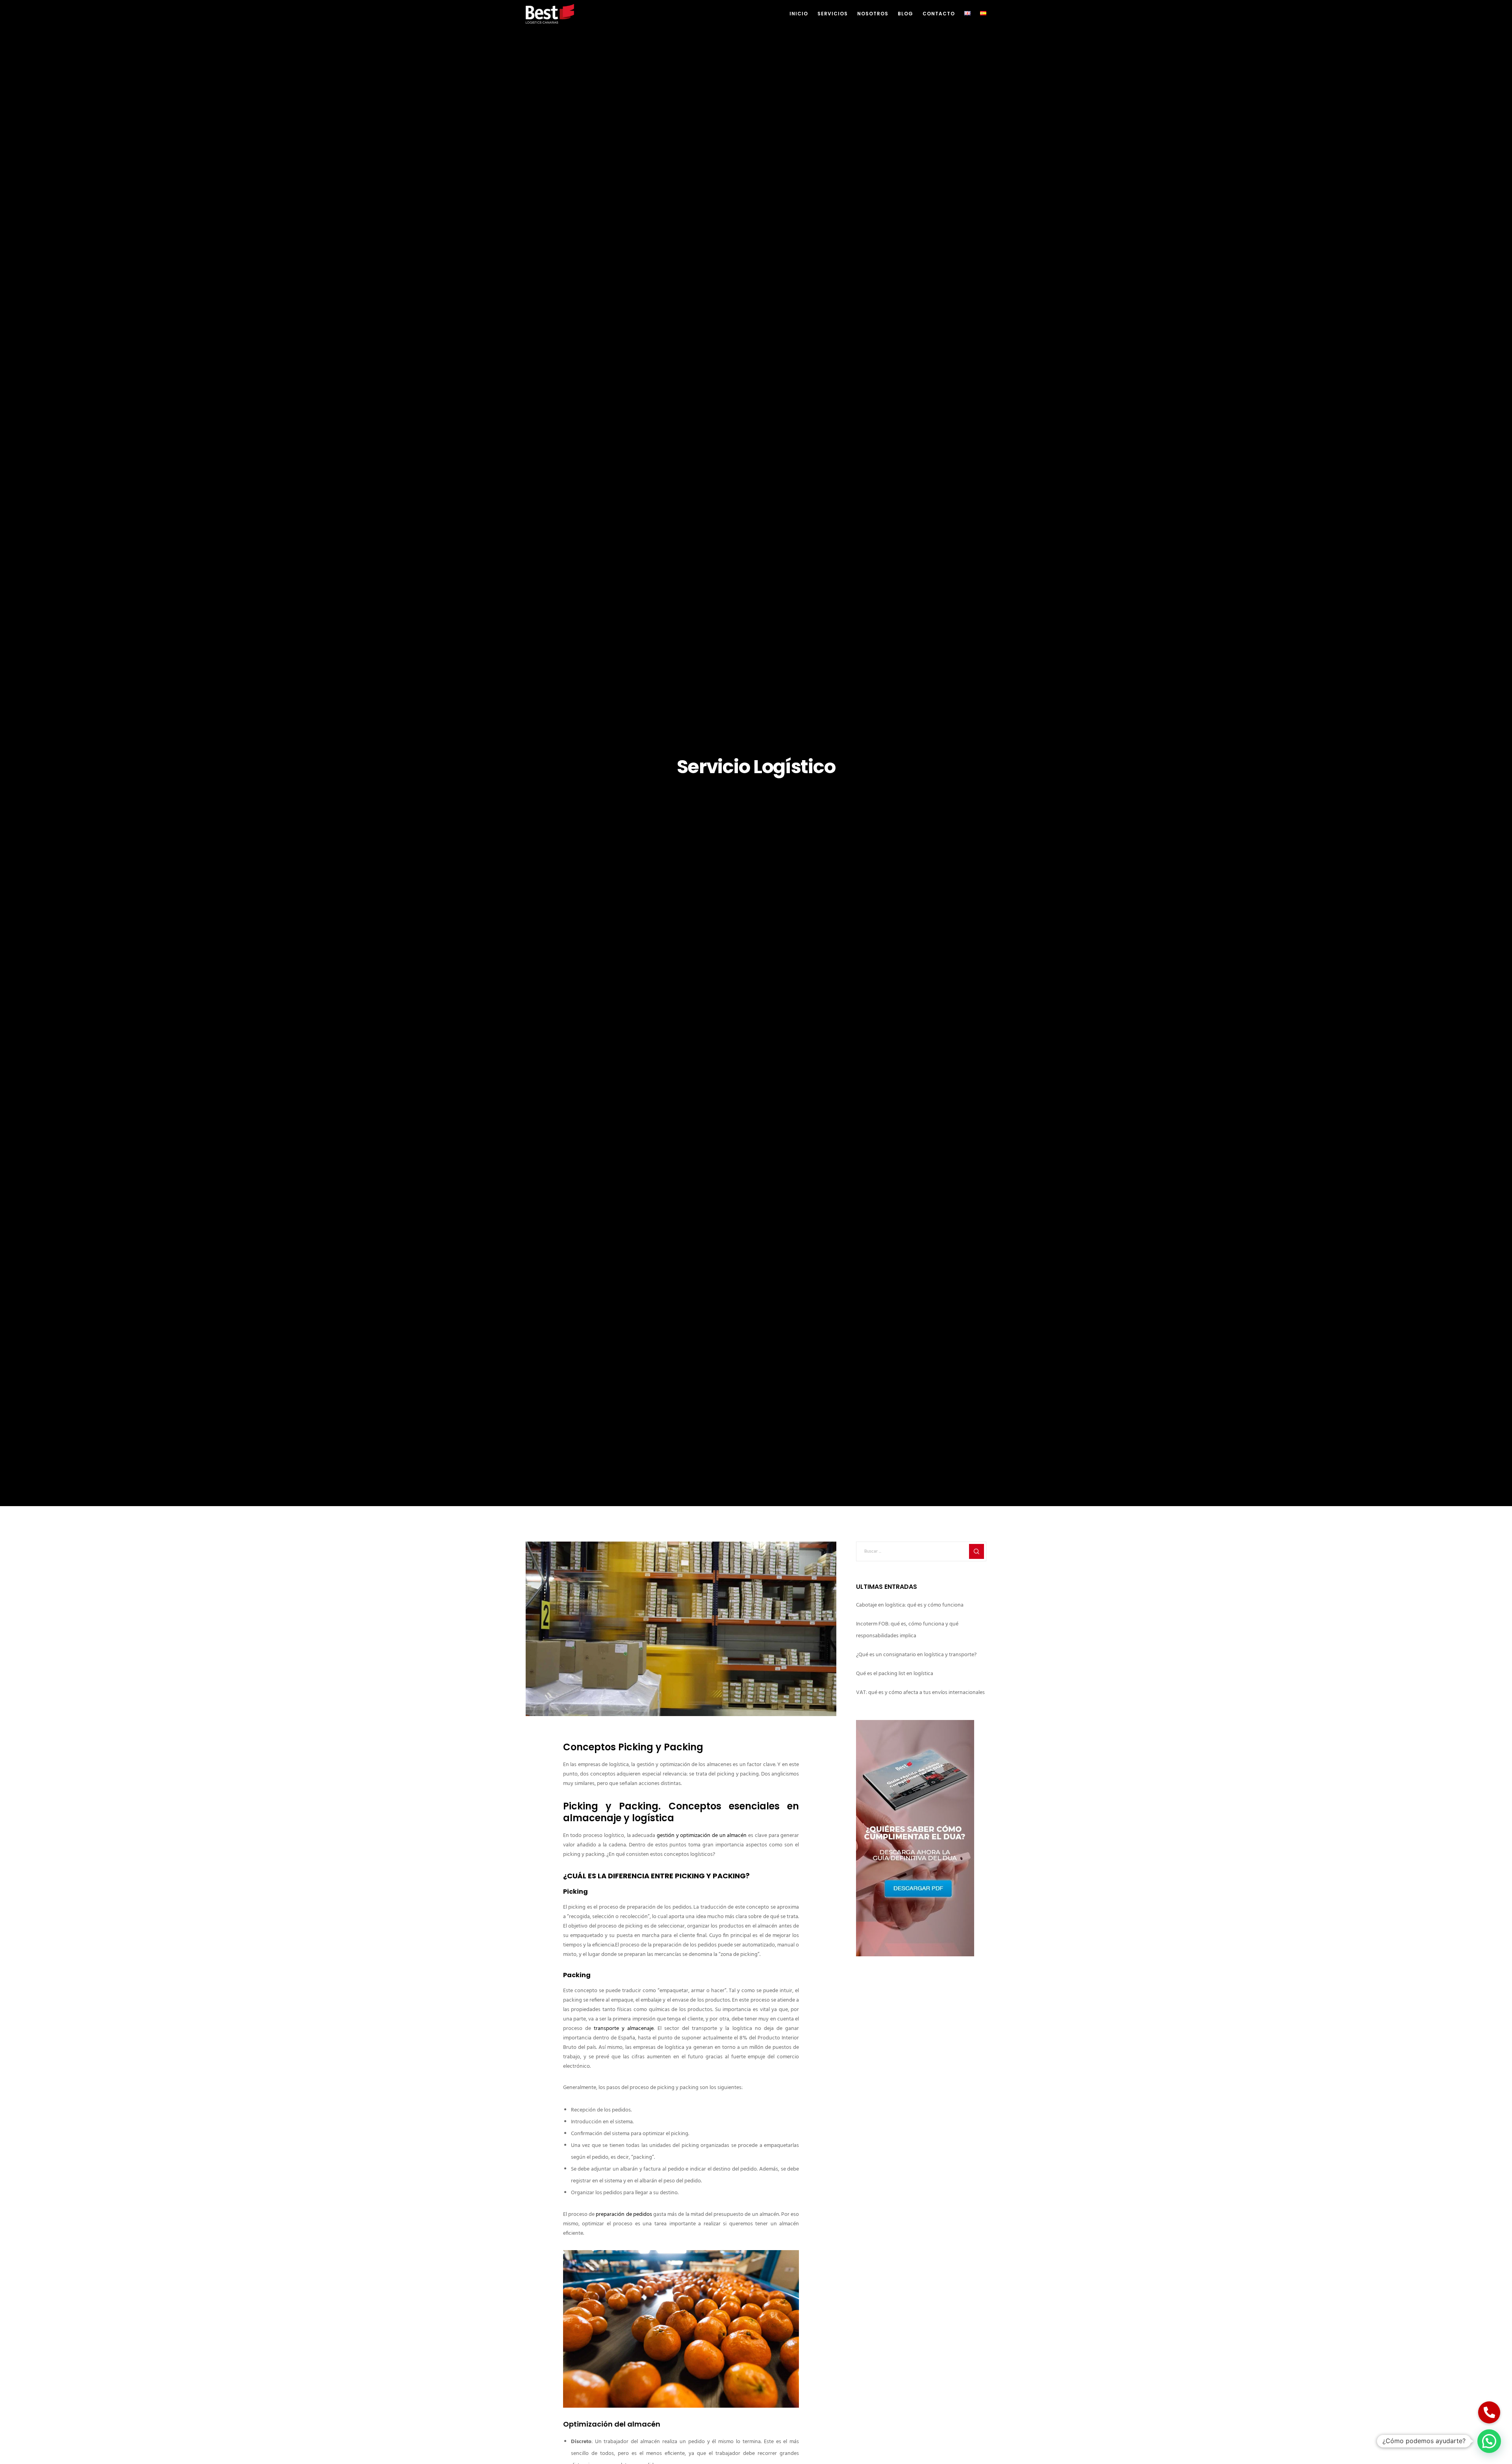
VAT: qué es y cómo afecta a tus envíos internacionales (920, 1693)
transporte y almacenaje (624, 2029)
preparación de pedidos (624, 2214)
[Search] (976, 1551)
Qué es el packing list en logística (895, 1674)
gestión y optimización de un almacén (702, 1836)
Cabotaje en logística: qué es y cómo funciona (910, 1605)
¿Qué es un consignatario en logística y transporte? (916, 1655)
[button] (1489, 2441)
